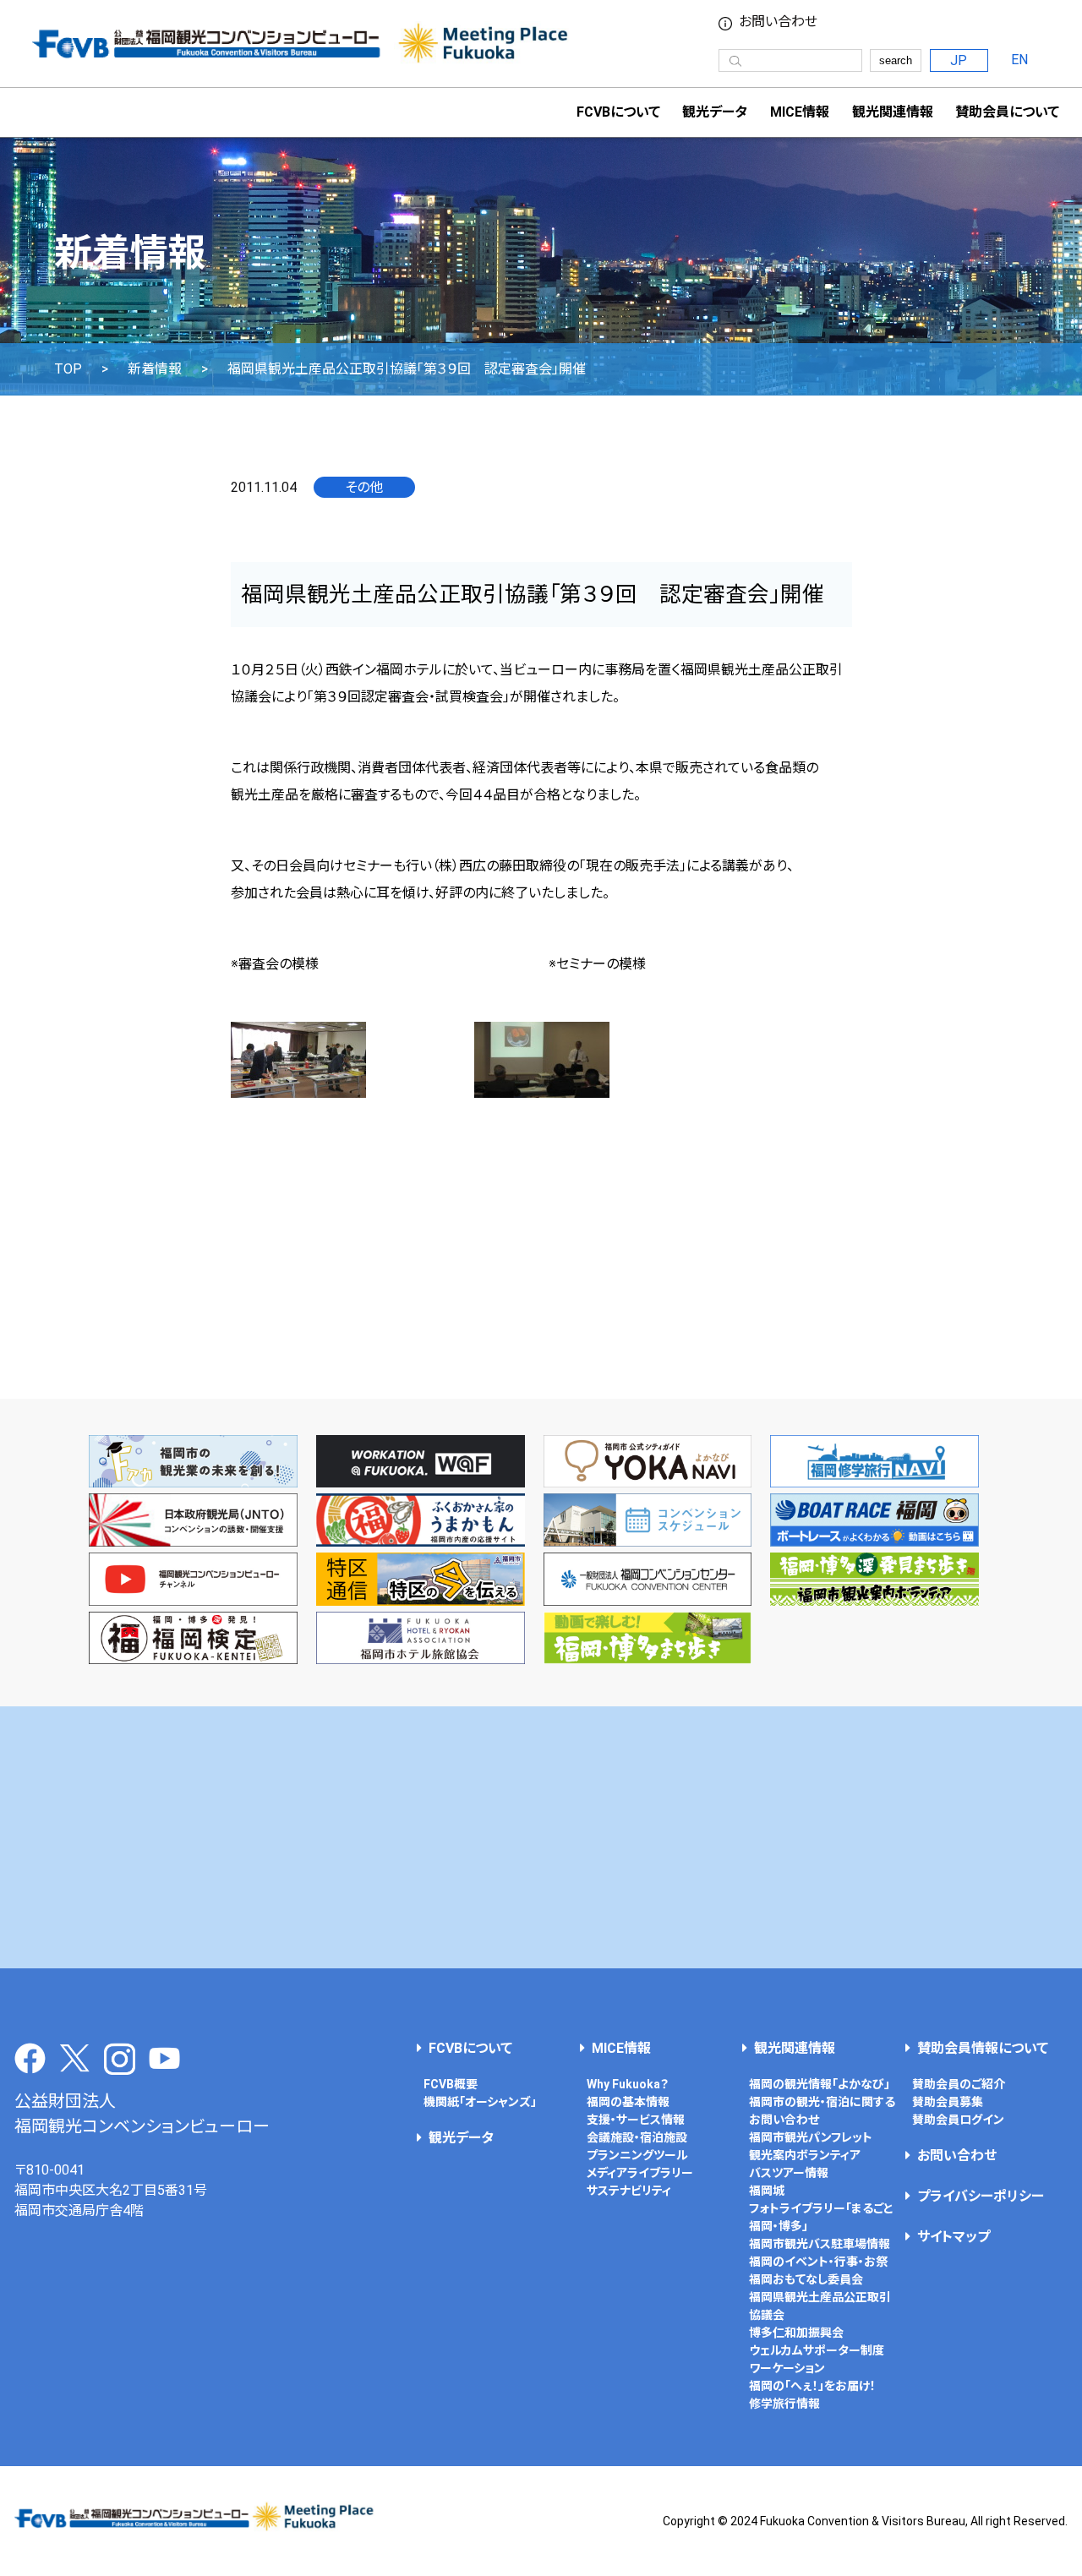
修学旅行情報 (784, 2404)
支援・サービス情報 (636, 2120)
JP (959, 60)
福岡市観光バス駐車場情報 (820, 2244)
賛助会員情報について (983, 2048)
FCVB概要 (451, 2084)
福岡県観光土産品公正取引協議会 (820, 2306)
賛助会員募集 (948, 2102)
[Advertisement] (541, 1837)
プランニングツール (637, 2155)
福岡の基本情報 (628, 2102)
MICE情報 (800, 112)
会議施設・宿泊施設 (637, 2137)
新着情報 (155, 369)
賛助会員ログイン (958, 2120)
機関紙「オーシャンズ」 (480, 2102)
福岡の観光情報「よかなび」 (820, 2084)
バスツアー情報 (789, 2173)
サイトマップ (954, 2237)
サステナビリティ (629, 2191)
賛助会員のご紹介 (959, 2084)
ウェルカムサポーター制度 (817, 2350)
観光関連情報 (795, 2048)
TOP (68, 369)
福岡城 (767, 2191)
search (896, 60)
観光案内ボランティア (805, 2155)
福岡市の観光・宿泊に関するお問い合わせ (822, 2111)
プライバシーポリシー (981, 2196)
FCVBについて (470, 2048)
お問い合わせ (778, 22)
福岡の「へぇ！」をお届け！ (812, 2386)
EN (1019, 60)
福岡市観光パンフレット (811, 2137)
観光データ (715, 112)
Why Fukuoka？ (628, 2084)
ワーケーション (787, 2368)
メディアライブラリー (640, 2173)
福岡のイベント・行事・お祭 (818, 2262)
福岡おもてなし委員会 (806, 2279)
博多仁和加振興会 (796, 2333)
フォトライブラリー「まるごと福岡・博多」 (821, 2217)
